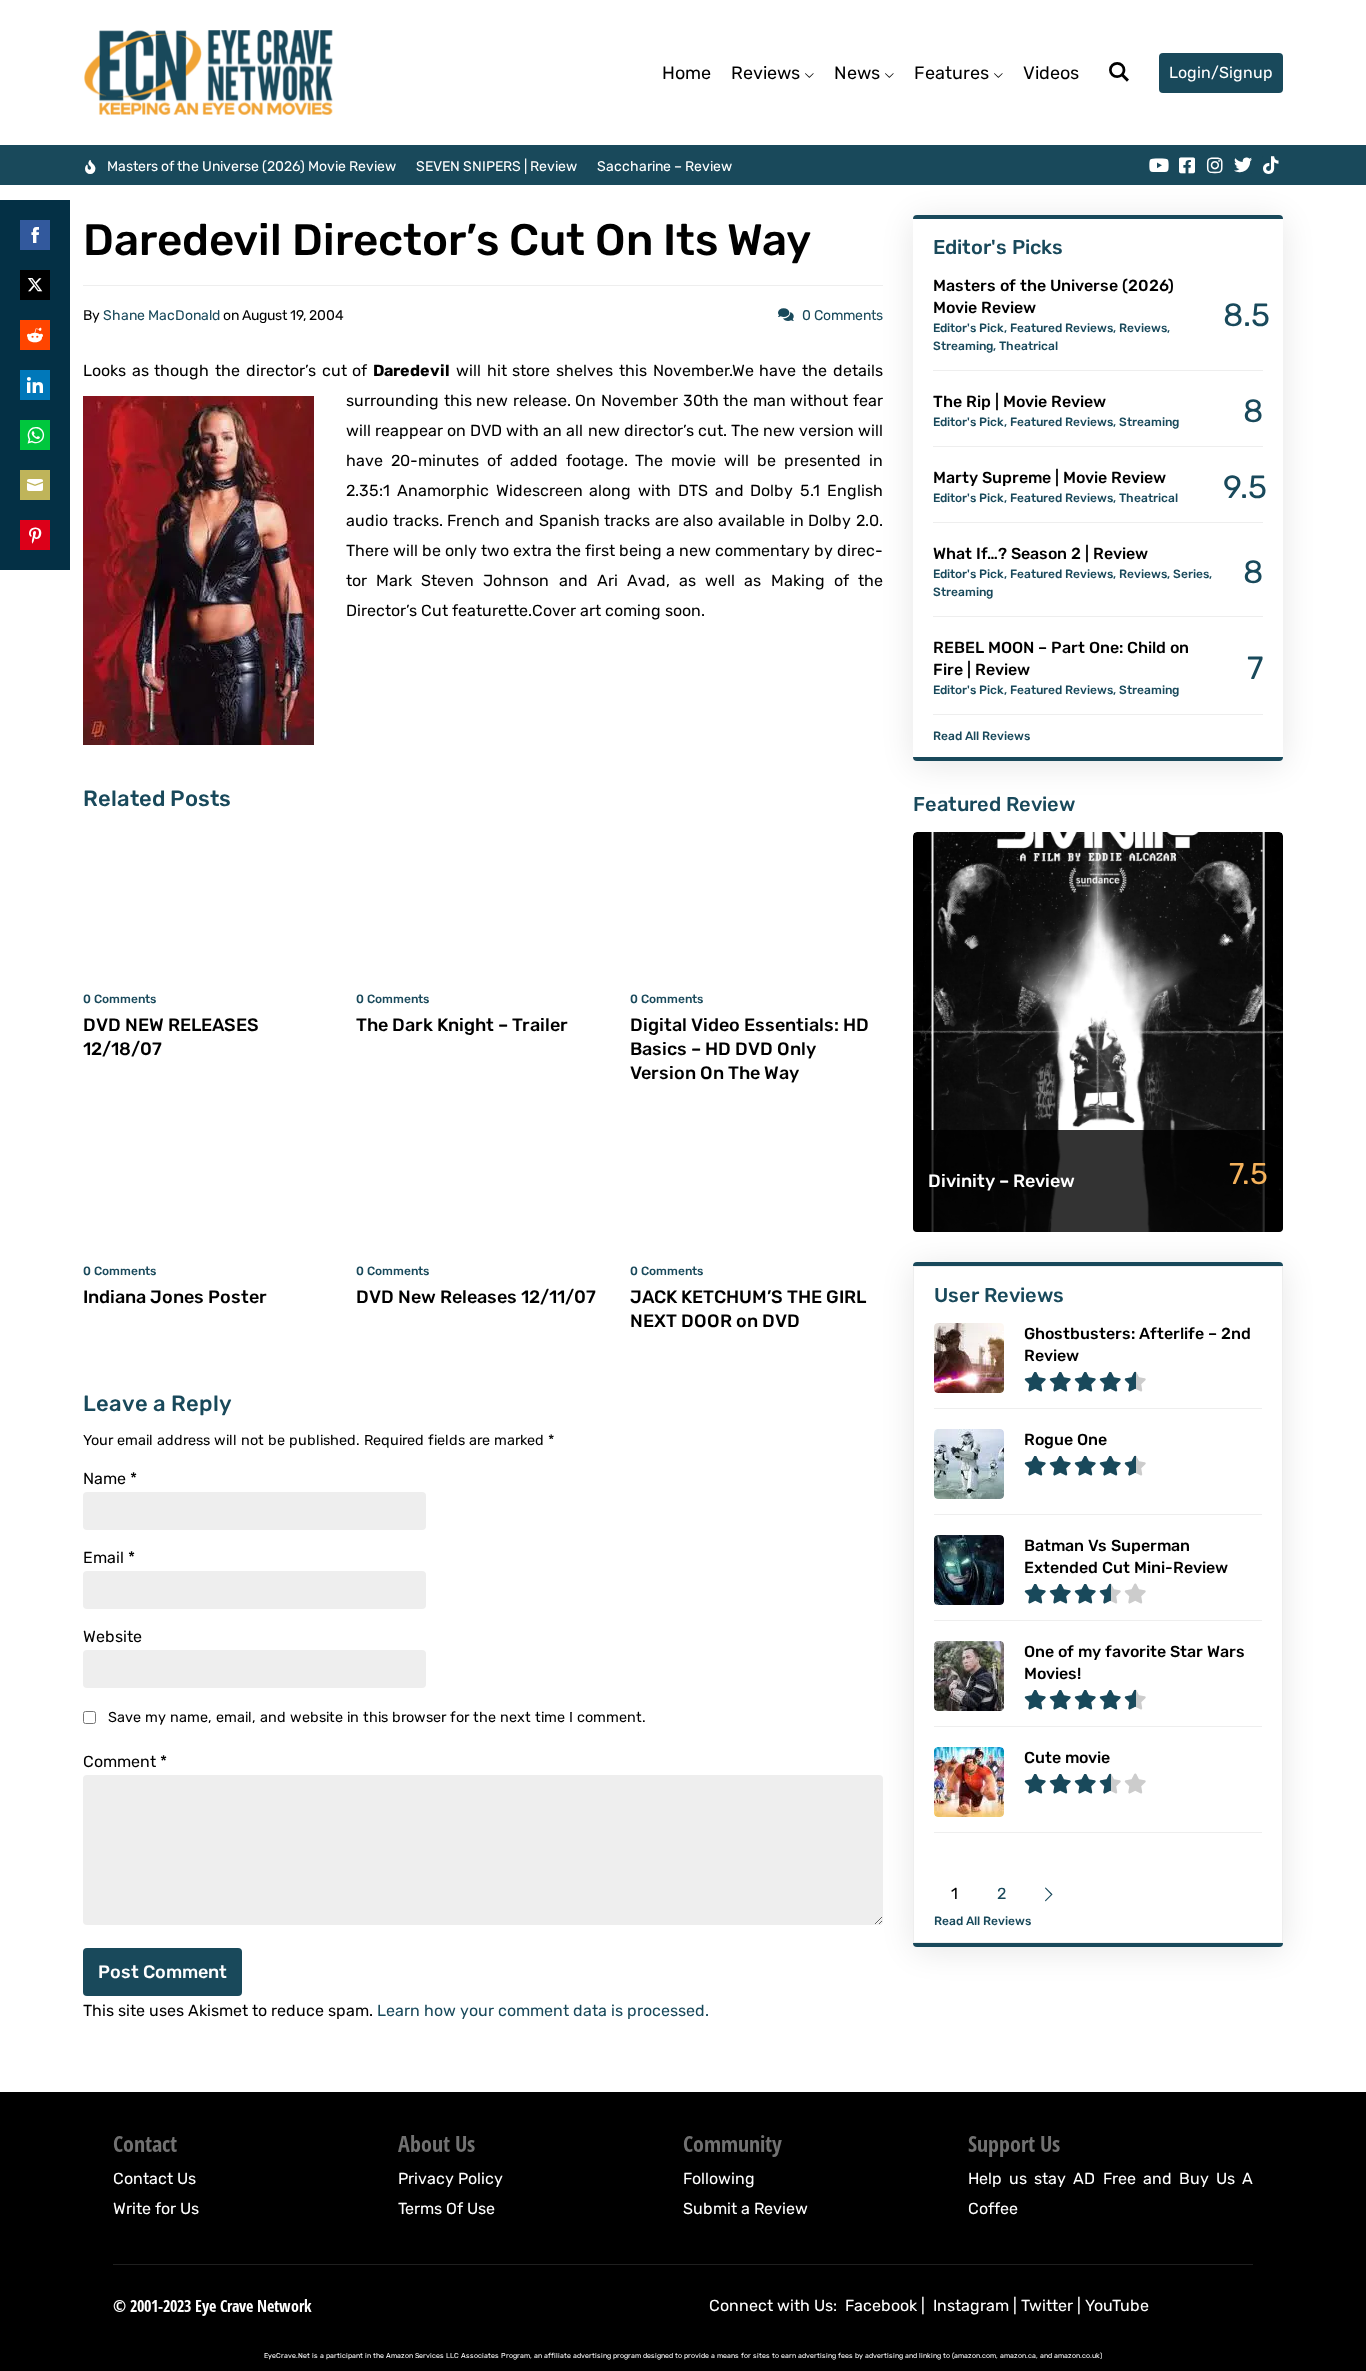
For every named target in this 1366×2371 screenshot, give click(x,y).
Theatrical (1028, 346)
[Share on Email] (35, 485)
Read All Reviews (981, 736)
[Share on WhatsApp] (35, 435)
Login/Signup (1221, 72)
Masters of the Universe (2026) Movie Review (251, 166)
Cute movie (1067, 1757)
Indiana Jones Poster (175, 1297)
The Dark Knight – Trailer (462, 1025)
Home (686, 73)
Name (110, 1479)
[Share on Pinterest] (35, 535)
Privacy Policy (450, 2178)
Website (112, 1637)
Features (951, 73)
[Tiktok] (1271, 165)
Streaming (963, 346)
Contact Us (154, 2178)
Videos (1051, 73)
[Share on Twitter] (35, 285)
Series (1191, 574)
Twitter (1047, 2305)
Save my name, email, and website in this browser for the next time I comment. (377, 1717)
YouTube (1117, 2305)
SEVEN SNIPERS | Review (496, 166)
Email (109, 1558)
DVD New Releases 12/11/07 (476, 1297)
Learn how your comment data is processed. (543, 2010)
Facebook (881, 2305)
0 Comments (842, 315)
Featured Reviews (1061, 328)
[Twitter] (1243, 165)
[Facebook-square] (1187, 165)
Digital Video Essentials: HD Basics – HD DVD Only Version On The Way (749, 1049)
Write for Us (156, 2208)
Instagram (971, 2305)
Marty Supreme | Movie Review (1049, 477)
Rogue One (1065, 1439)
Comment (125, 1762)
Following (719, 2178)
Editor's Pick (968, 328)
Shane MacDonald (161, 315)
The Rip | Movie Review (1019, 401)
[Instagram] (1215, 165)
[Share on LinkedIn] (35, 385)
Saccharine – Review (664, 166)
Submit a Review (745, 2208)
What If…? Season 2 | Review (1040, 553)
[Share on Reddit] (35, 335)
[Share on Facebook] (35, 235)
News (857, 73)
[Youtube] (1159, 165)
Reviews (765, 73)
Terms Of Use (446, 2208)
